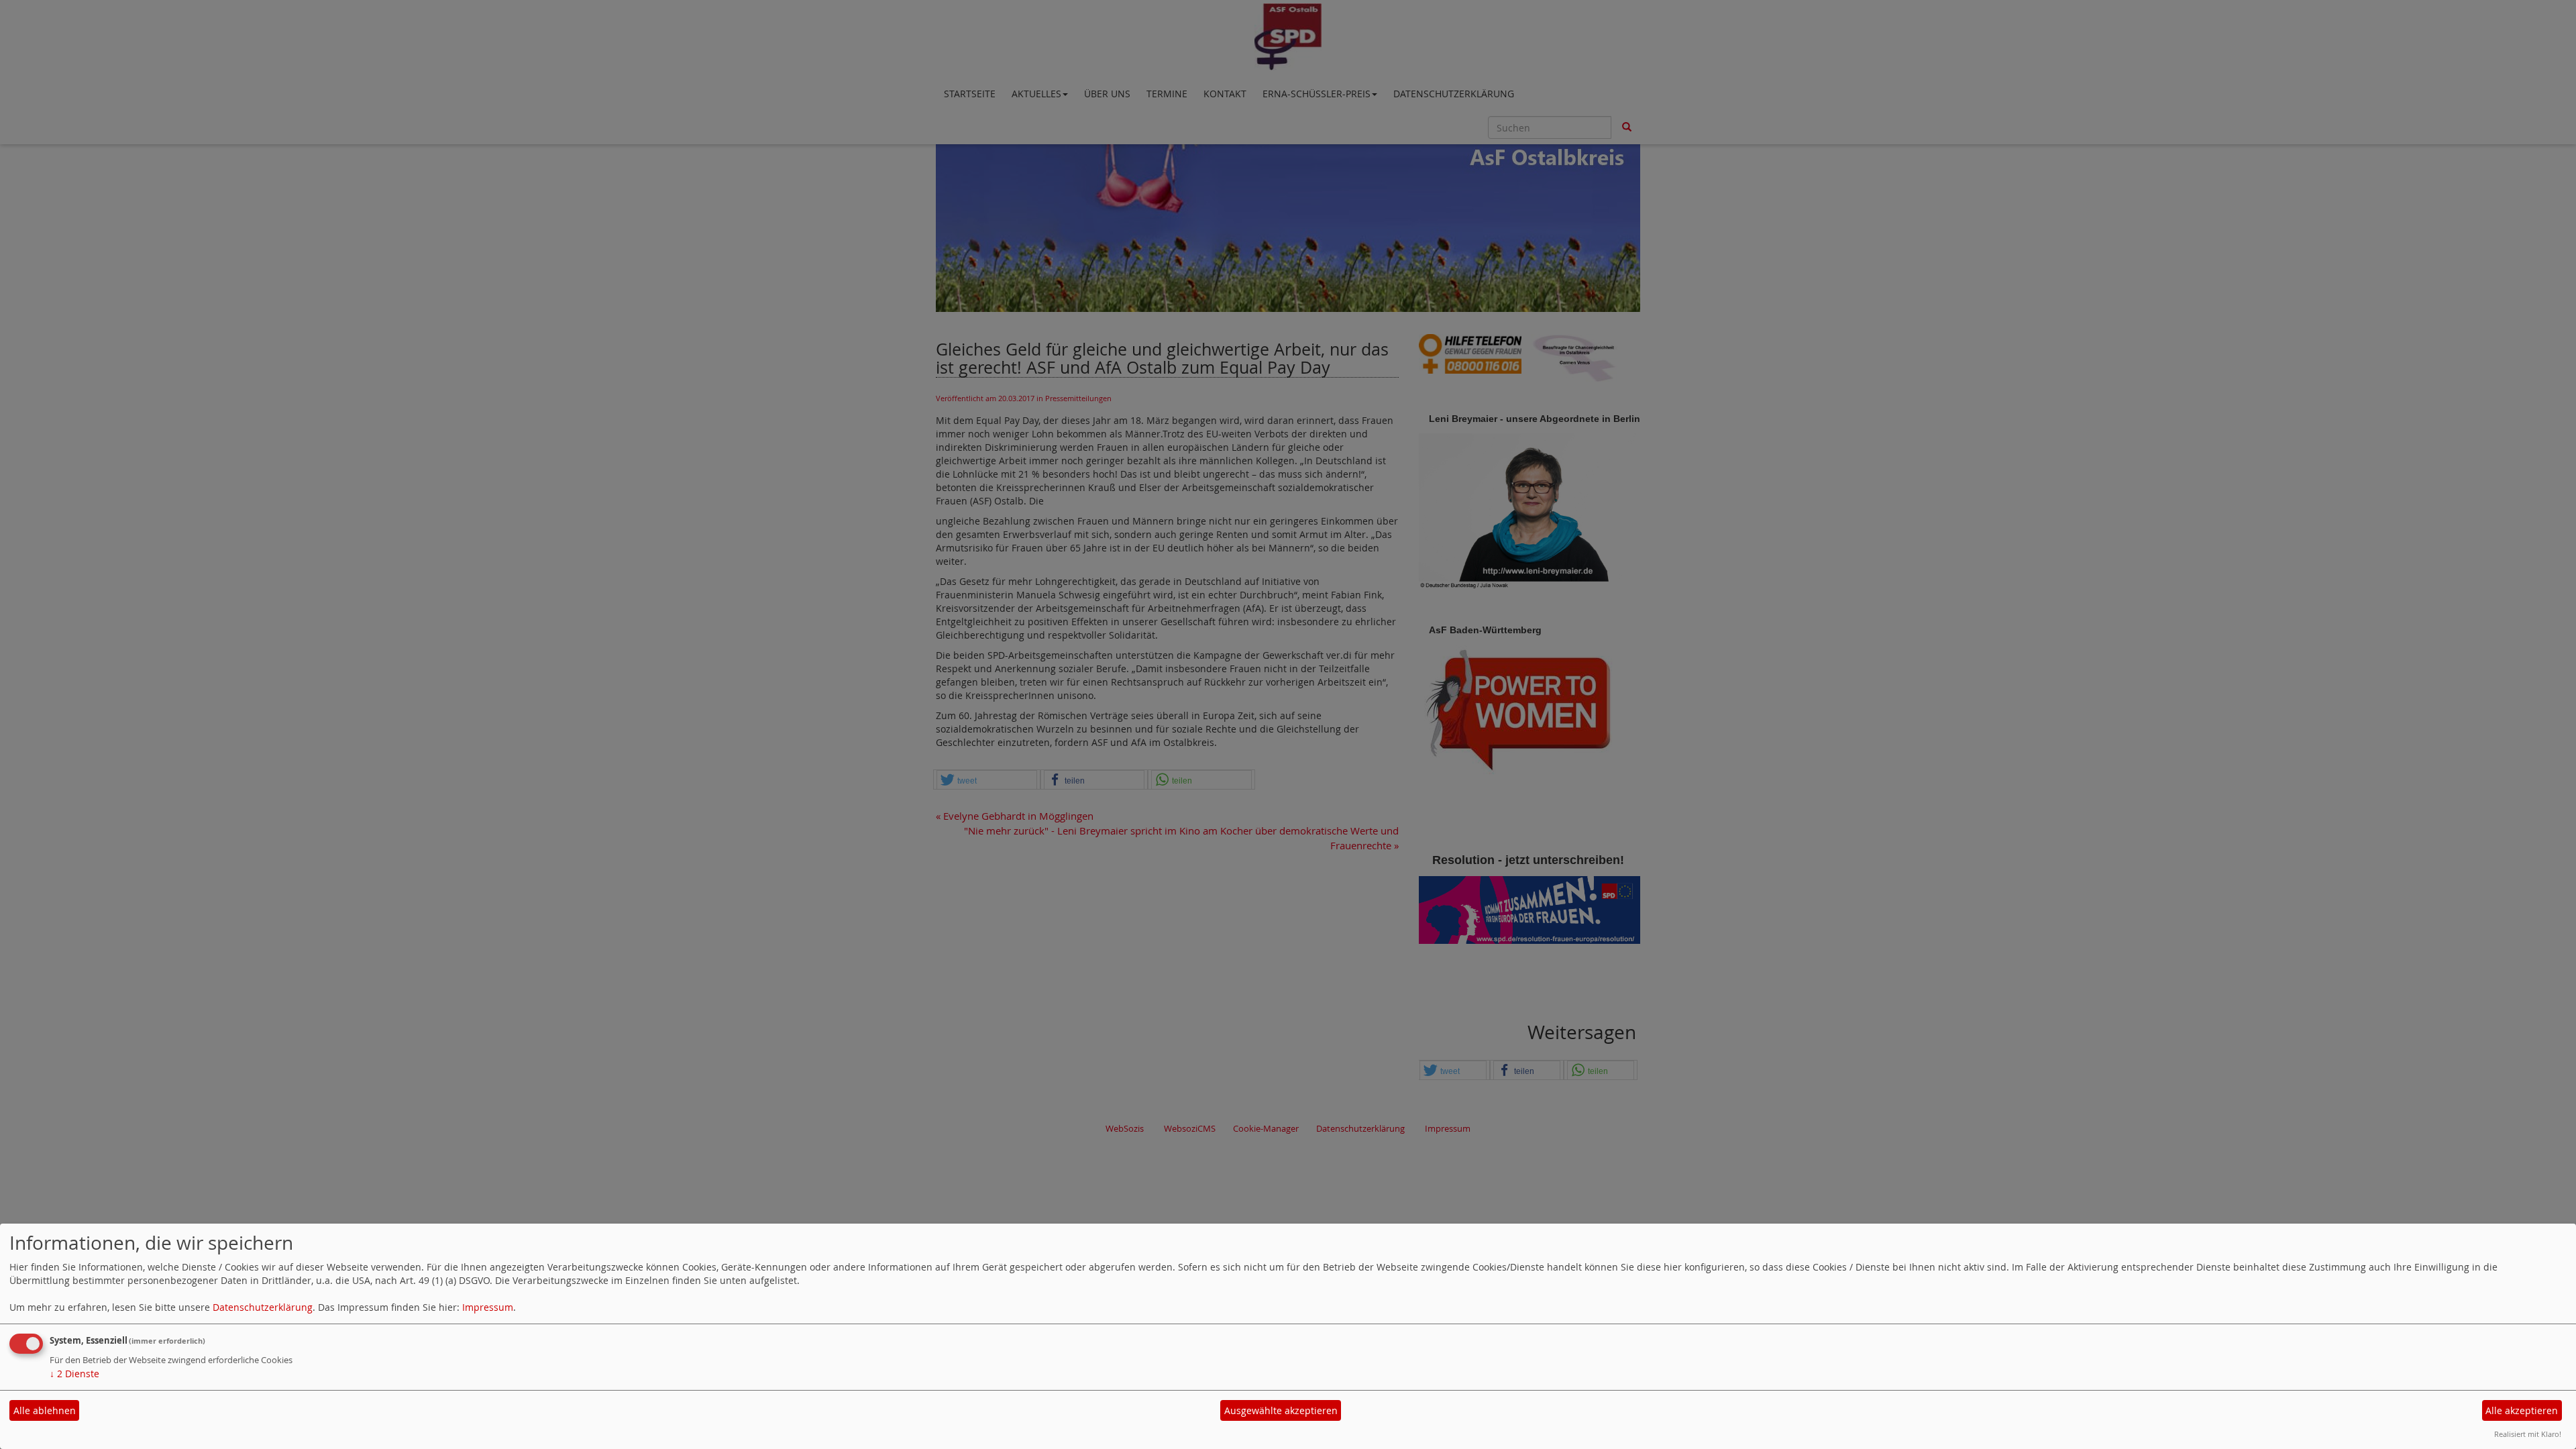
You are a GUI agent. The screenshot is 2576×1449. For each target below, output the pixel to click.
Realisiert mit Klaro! (2528, 1434)
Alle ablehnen (45, 1410)
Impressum (488, 1307)
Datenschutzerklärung (263, 1307)
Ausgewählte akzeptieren (1281, 1410)
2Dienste (74, 1374)
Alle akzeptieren (2522, 1410)
